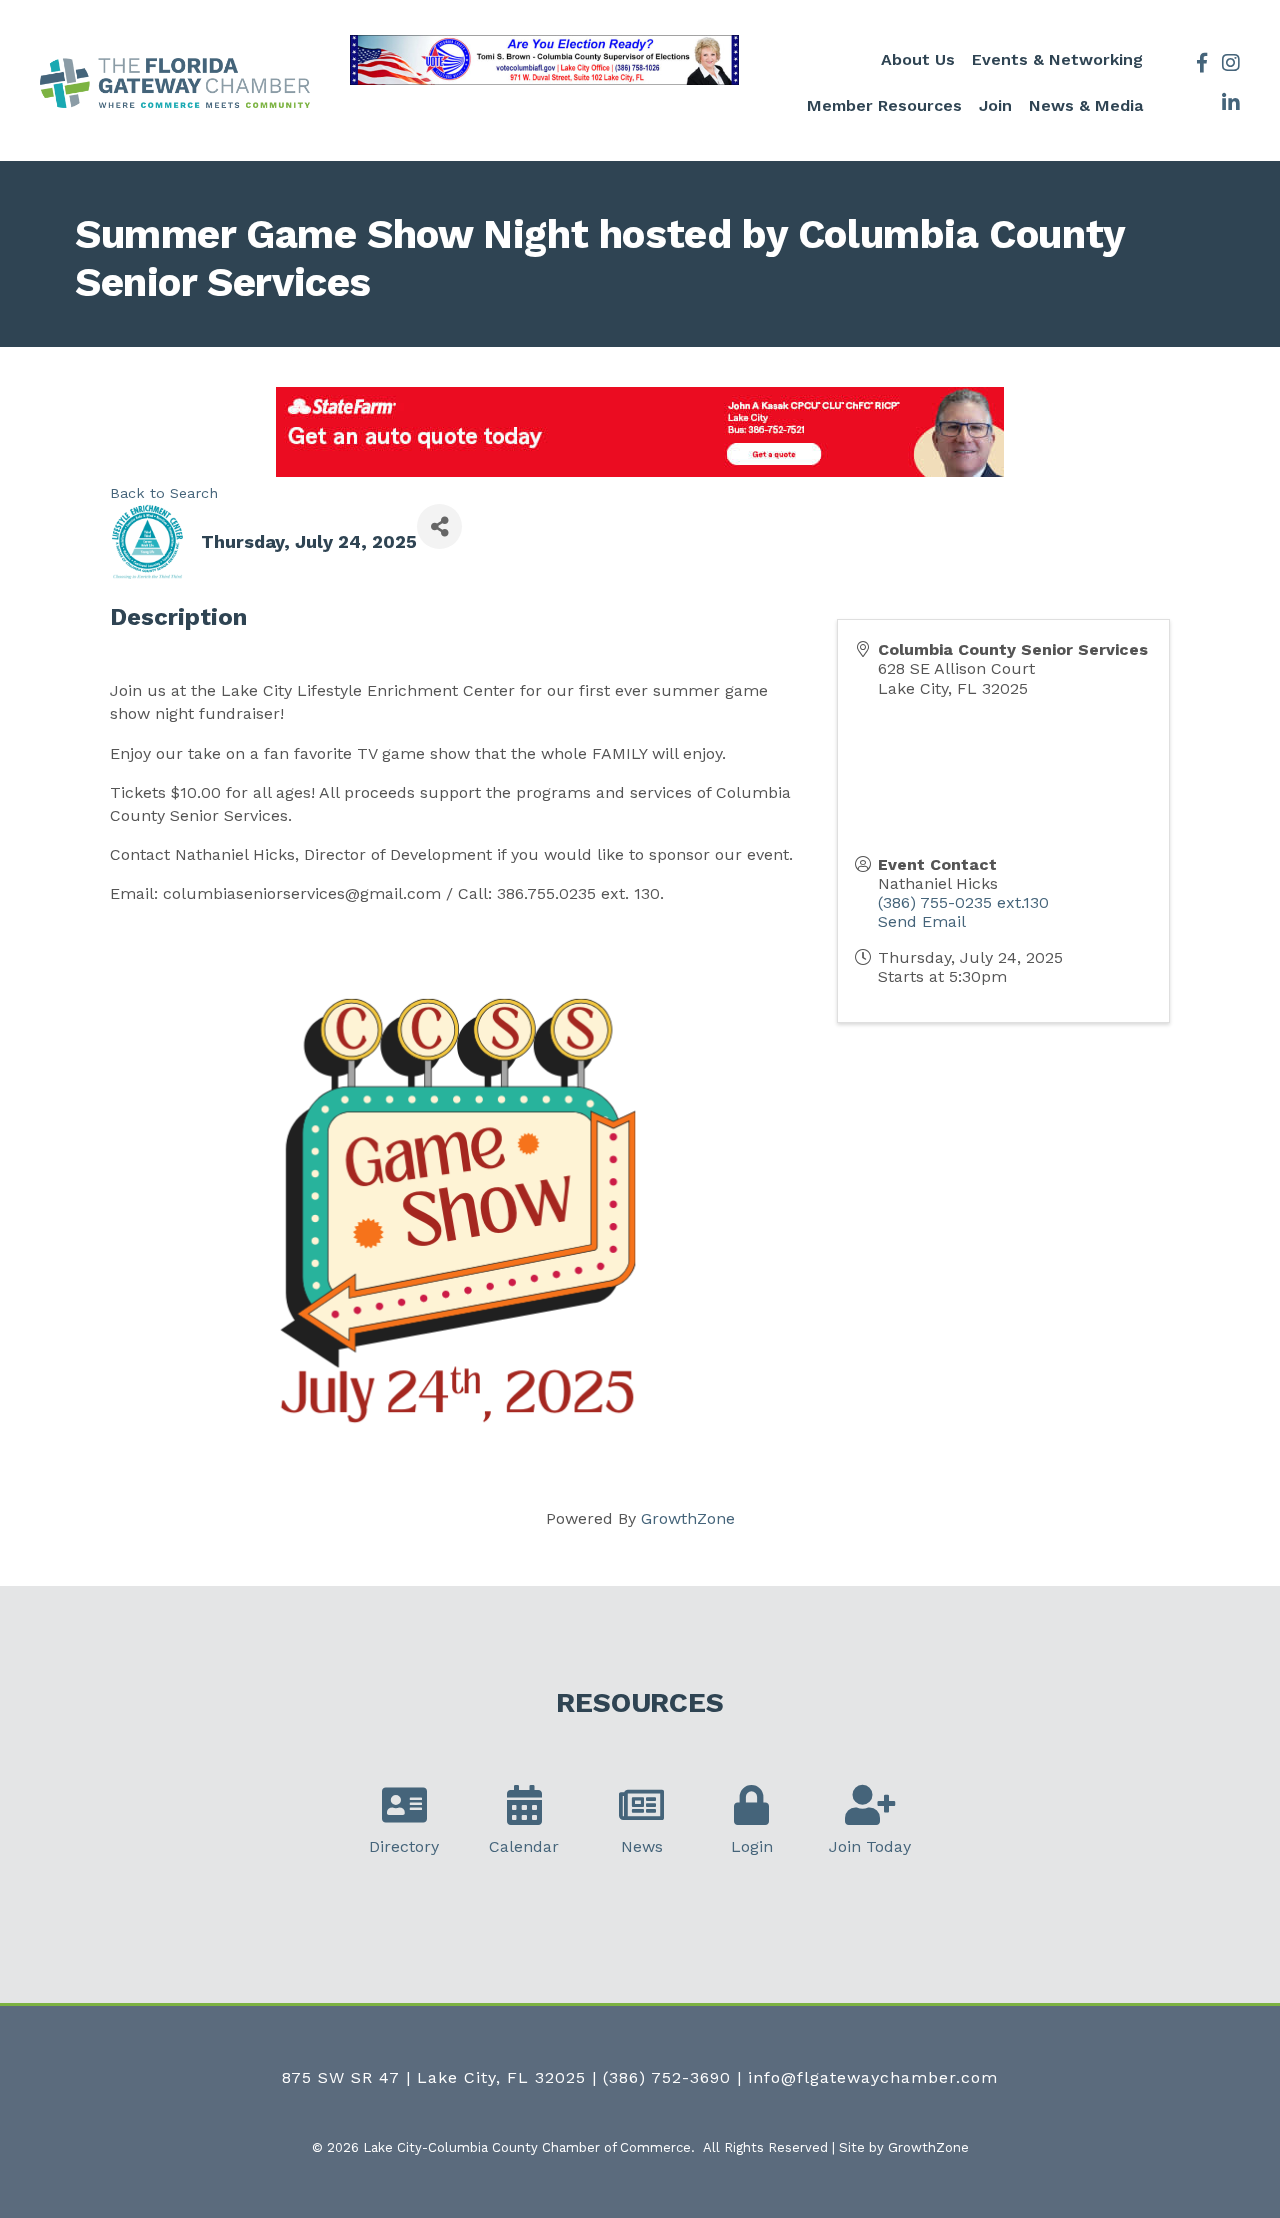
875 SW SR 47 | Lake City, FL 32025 (434, 2077)
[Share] (439, 526)
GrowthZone (688, 1518)
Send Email (922, 921)
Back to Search (164, 493)
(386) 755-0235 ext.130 (963, 902)
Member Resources (884, 105)
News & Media (1086, 105)
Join (995, 105)
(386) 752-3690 (667, 2077)
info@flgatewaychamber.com (873, 2077)
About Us (918, 59)
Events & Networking (1057, 59)
